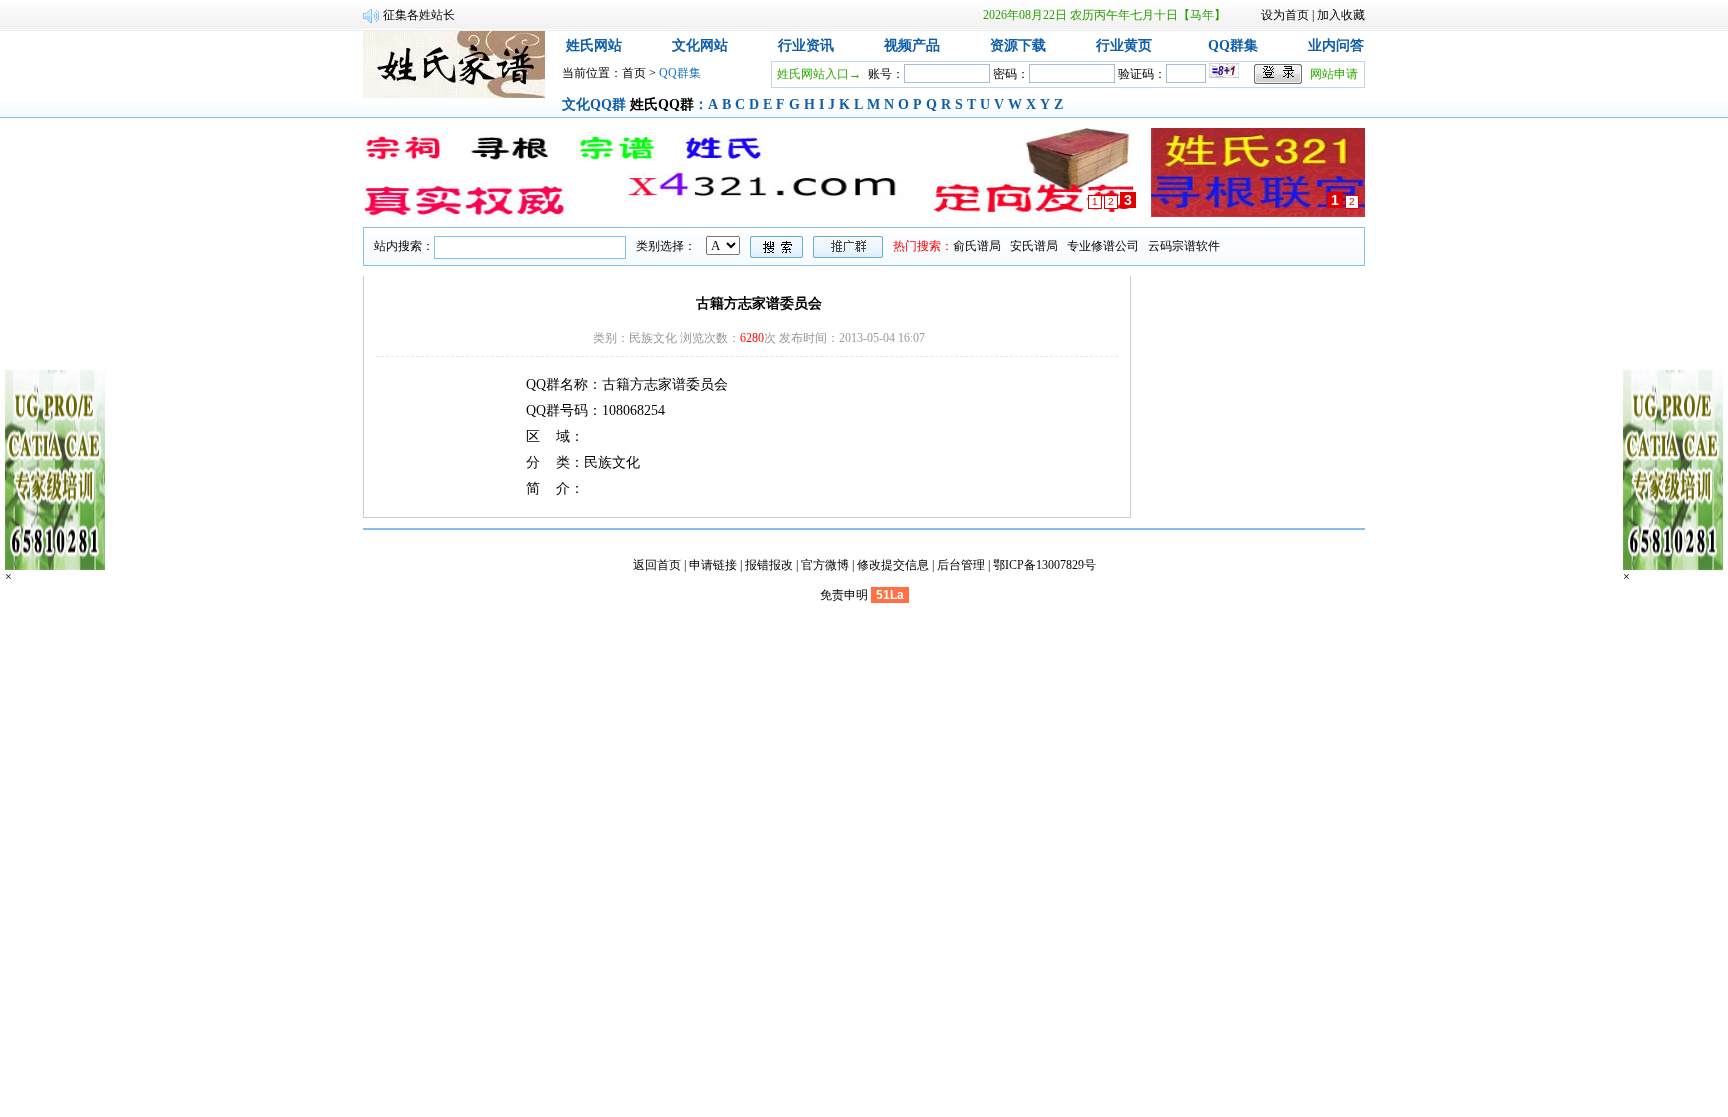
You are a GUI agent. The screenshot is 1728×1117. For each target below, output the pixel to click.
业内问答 (1336, 45)
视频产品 (912, 45)
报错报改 (769, 565)
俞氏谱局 (977, 246)
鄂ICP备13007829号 (1044, 565)
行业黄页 (1124, 45)
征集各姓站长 (419, 15)
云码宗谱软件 (1184, 246)
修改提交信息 (893, 565)
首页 (634, 73)
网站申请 (1334, 74)
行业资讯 (806, 45)
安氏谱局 (1034, 246)
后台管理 (961, 565)
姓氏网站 (594, 45)
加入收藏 (1341, 15)
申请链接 (713, 565)
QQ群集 (1233, 45)
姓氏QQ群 (662, 104)
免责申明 (844, 595)
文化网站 (700, 45)
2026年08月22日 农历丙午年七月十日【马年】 (1104, 15)
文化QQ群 (594, 104)
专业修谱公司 (1103, 246)
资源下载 (1018, 45)
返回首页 (657, 565)
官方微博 (825, 565)
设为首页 (1285, 15)
